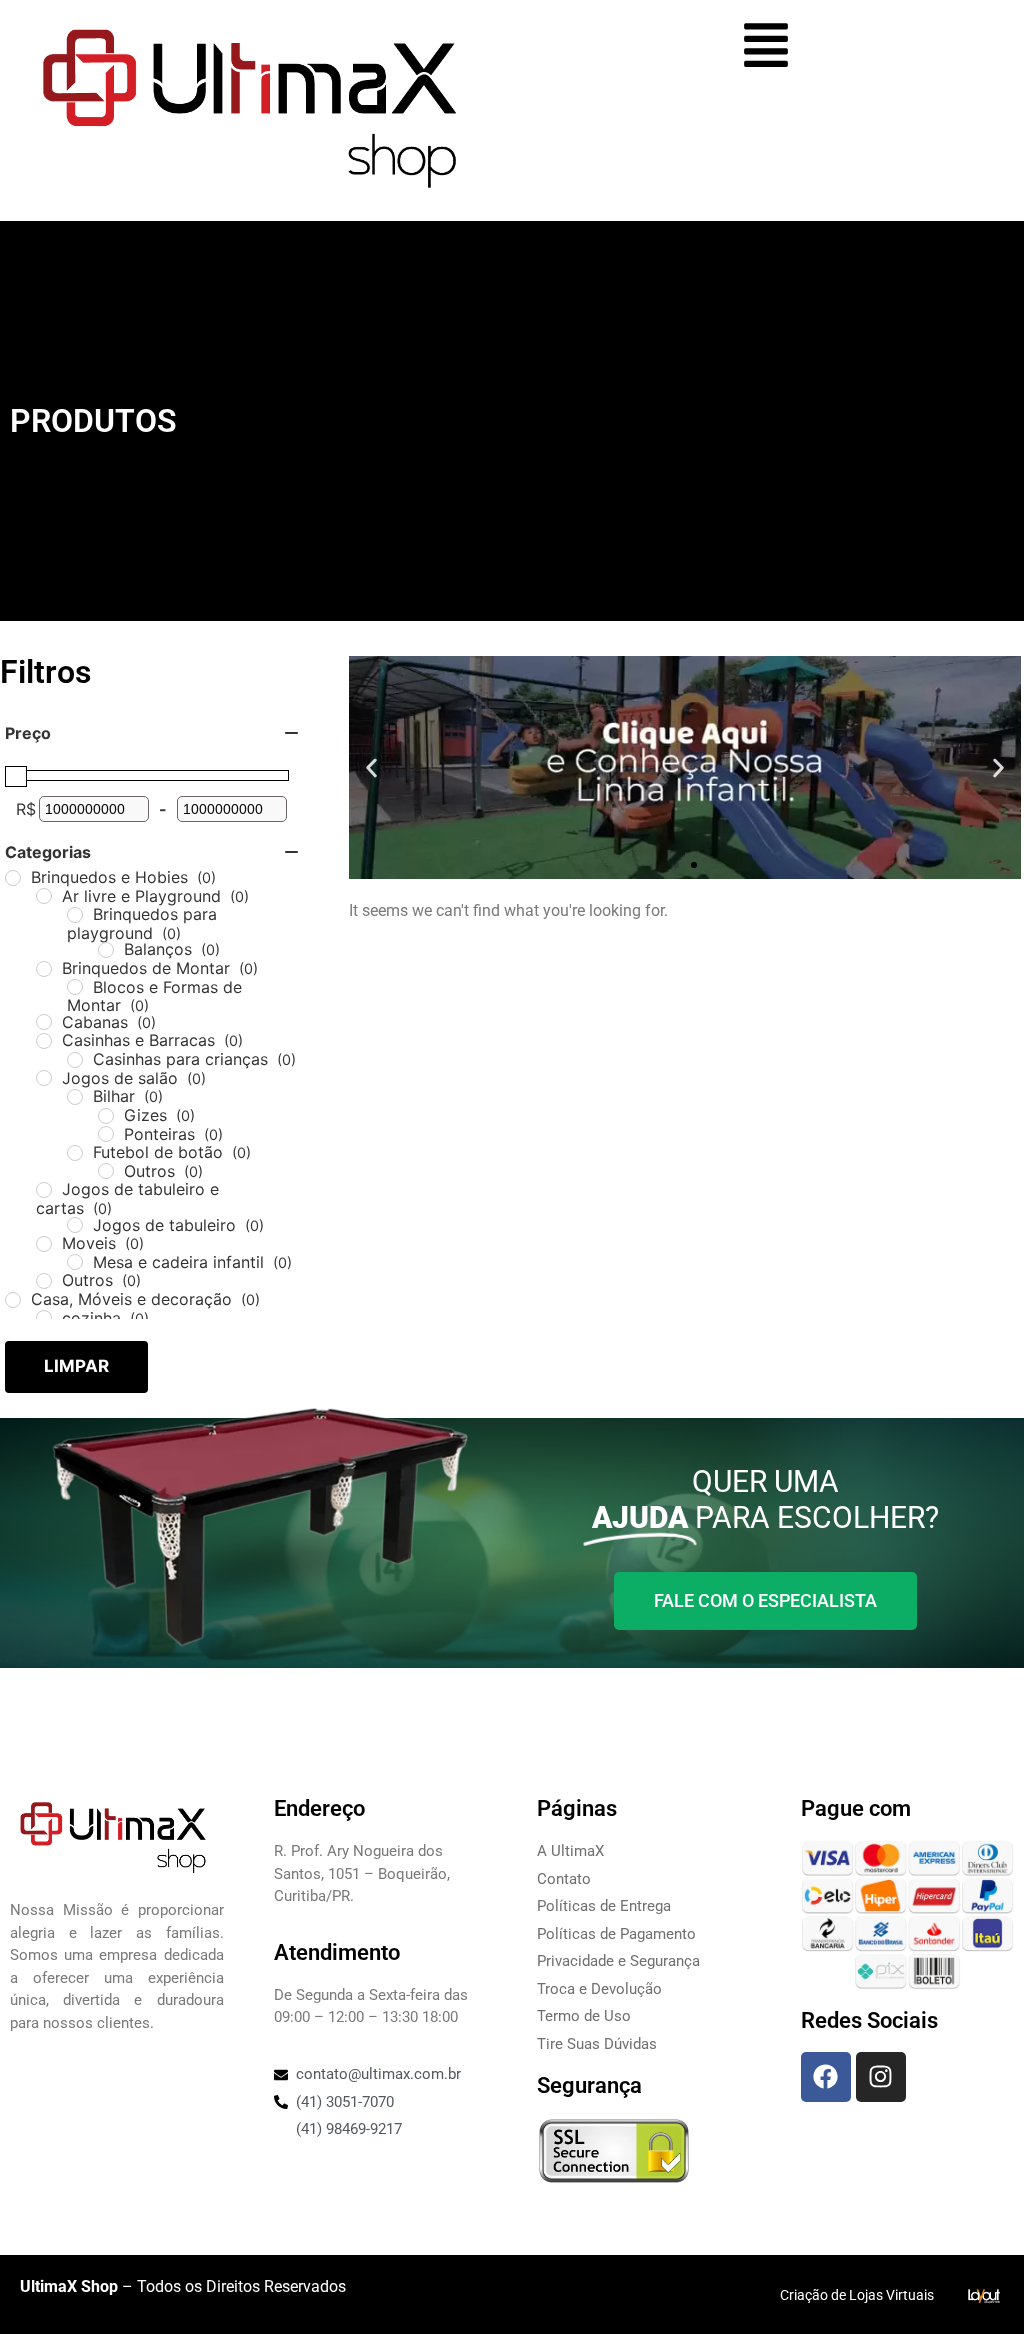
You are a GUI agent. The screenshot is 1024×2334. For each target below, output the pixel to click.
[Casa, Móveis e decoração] (13, 1300)
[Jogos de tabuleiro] (75, 1225)
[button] (371, 767)
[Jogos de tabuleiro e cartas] (44, 1190)
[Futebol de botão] (75, 1153)
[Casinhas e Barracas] (44, 1041)
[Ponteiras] (106, 1134)
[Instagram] (881, 2077)
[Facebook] (826, 2077)
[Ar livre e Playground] (44, 896)
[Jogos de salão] (44, 1078)
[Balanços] (106, 950)
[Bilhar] (75, 1097)
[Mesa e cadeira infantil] (75, 1262)
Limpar (76, 1366)
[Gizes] (106, 1116)
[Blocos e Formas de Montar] (75, 987)
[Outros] (106, 1171)
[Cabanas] (44, 1022)
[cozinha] (44, 1318)
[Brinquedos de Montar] (44, 969)
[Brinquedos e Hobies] (13, 878)
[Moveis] (44, 1244)
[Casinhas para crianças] (75, 1060)
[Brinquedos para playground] (75, 915)
